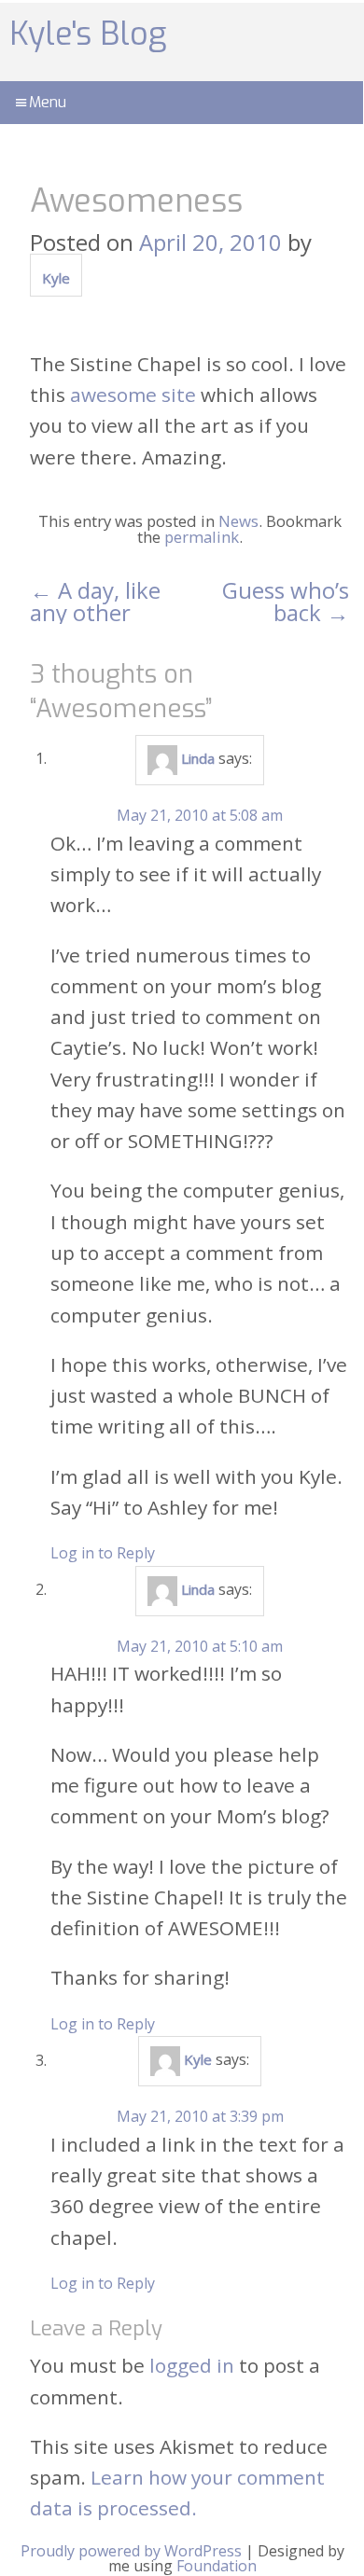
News (238, 521)
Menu (48, 102)
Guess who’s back (286, 601)
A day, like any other (95, 601)
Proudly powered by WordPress (131, 2551)
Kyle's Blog (88, 34)
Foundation (217, 2566)
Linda (198, 758)
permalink (202, 537)
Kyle (56, 278)
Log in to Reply (103, 1553)
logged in (192, 2365)
